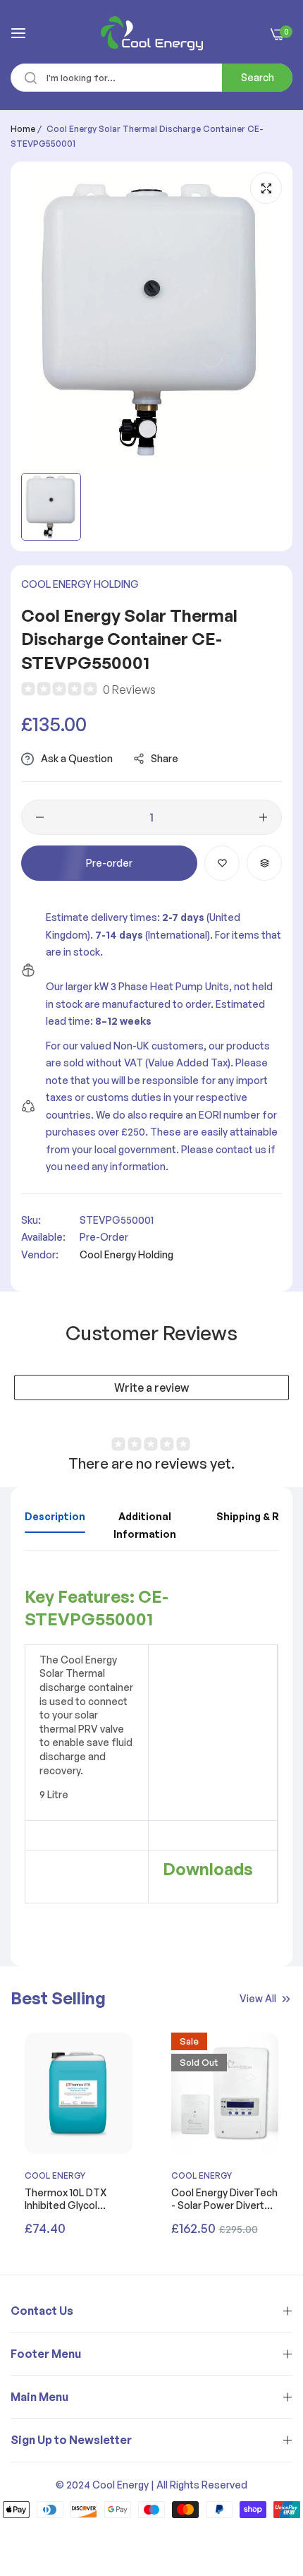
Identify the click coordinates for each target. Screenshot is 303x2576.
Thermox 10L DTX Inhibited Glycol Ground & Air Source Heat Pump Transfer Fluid (73, 2199)
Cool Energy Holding (80, 584)
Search (258, 77)
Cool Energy (55, 2175)
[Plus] (263, 817)
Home (23, 129)
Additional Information (145, 1525)
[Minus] (40, 817)
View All (258, 1998)
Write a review (151, 1388)
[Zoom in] (266, 188)
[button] (222, 863)
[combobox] (151, 78)
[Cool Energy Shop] (152, 33)
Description (55, 1516)
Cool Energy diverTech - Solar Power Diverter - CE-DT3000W (224, 2199)
